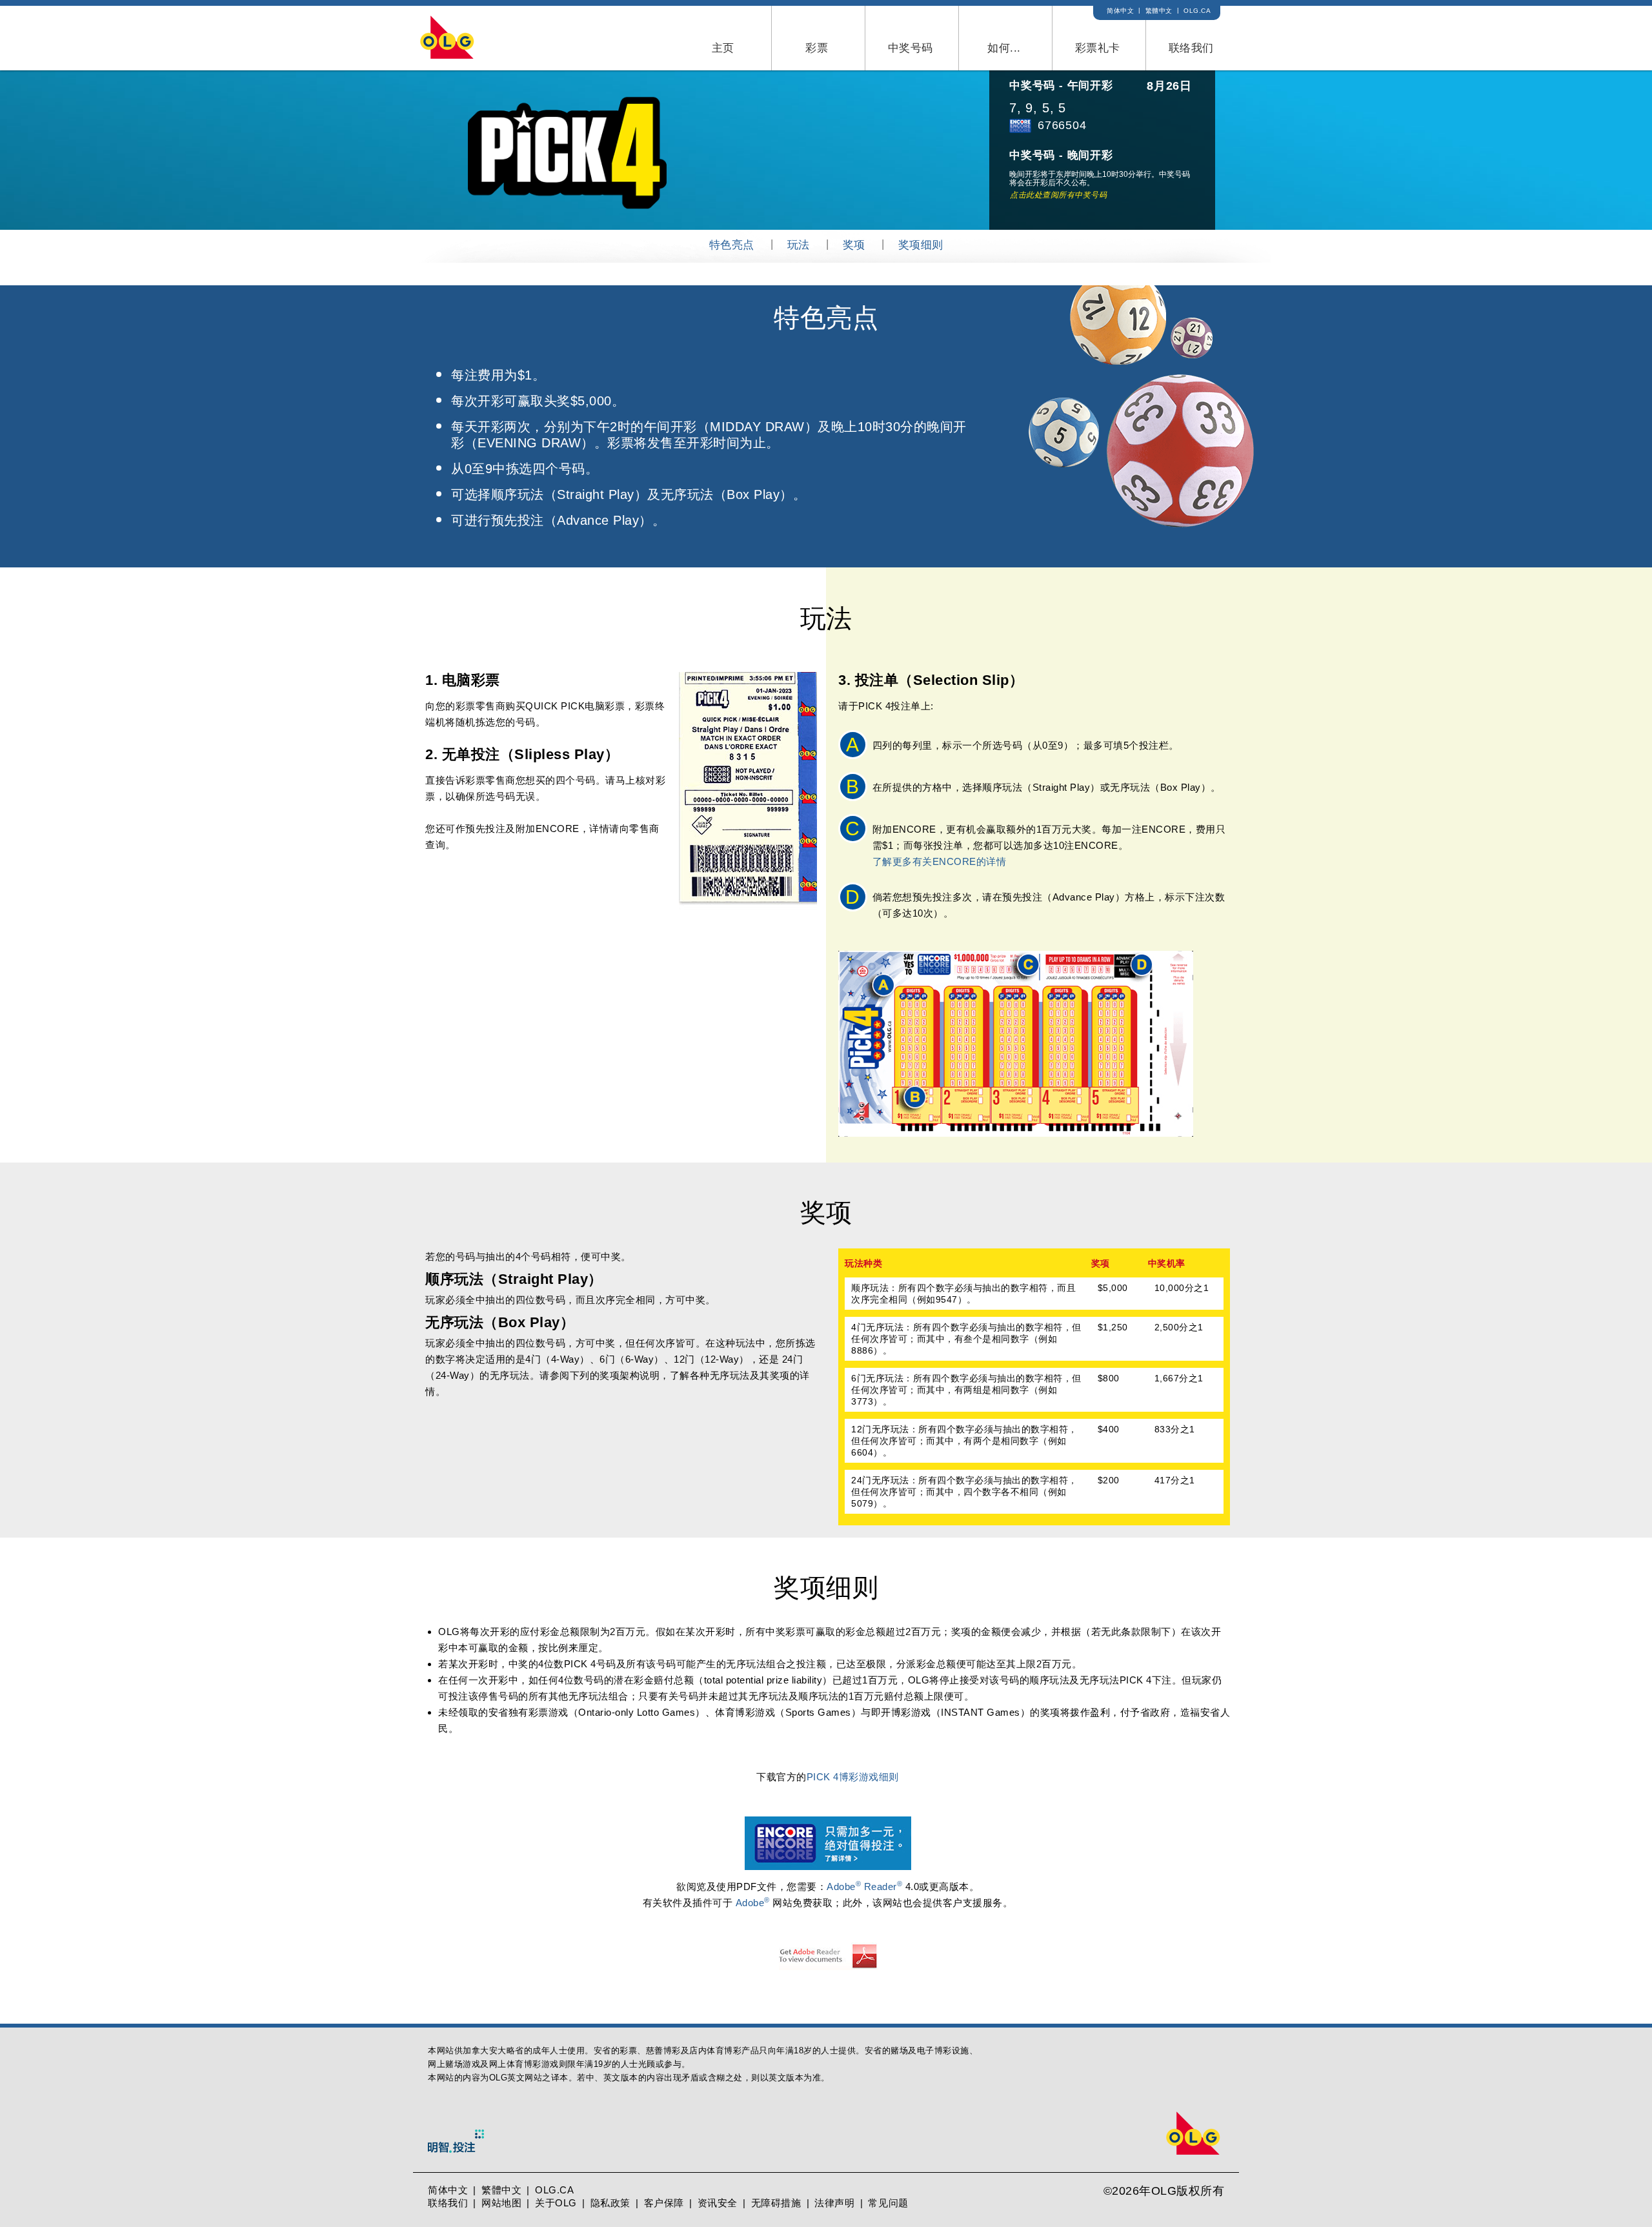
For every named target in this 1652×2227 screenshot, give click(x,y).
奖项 (854, 245)
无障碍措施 (776, 2203)
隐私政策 (610, 2203)
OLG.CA (1197, 11)
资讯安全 (718, 2203)
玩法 (799, 245)
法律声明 (834, 2203)
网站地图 (501, 2203)
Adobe (753, 1903)
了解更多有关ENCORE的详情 (940, 861)
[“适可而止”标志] (456, 2152)
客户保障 (664, 2203)
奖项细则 (921, 245)
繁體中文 (1159, 11)
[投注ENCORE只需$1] (828, 1825)
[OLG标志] (479, 37)
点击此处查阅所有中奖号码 (1058, 195)
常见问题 (888, 2203)
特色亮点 (732, 245)
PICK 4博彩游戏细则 (853, 1777)
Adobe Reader (864, 1886)
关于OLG (556, 2203)
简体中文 (1120, 11)
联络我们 (448, 2203)
